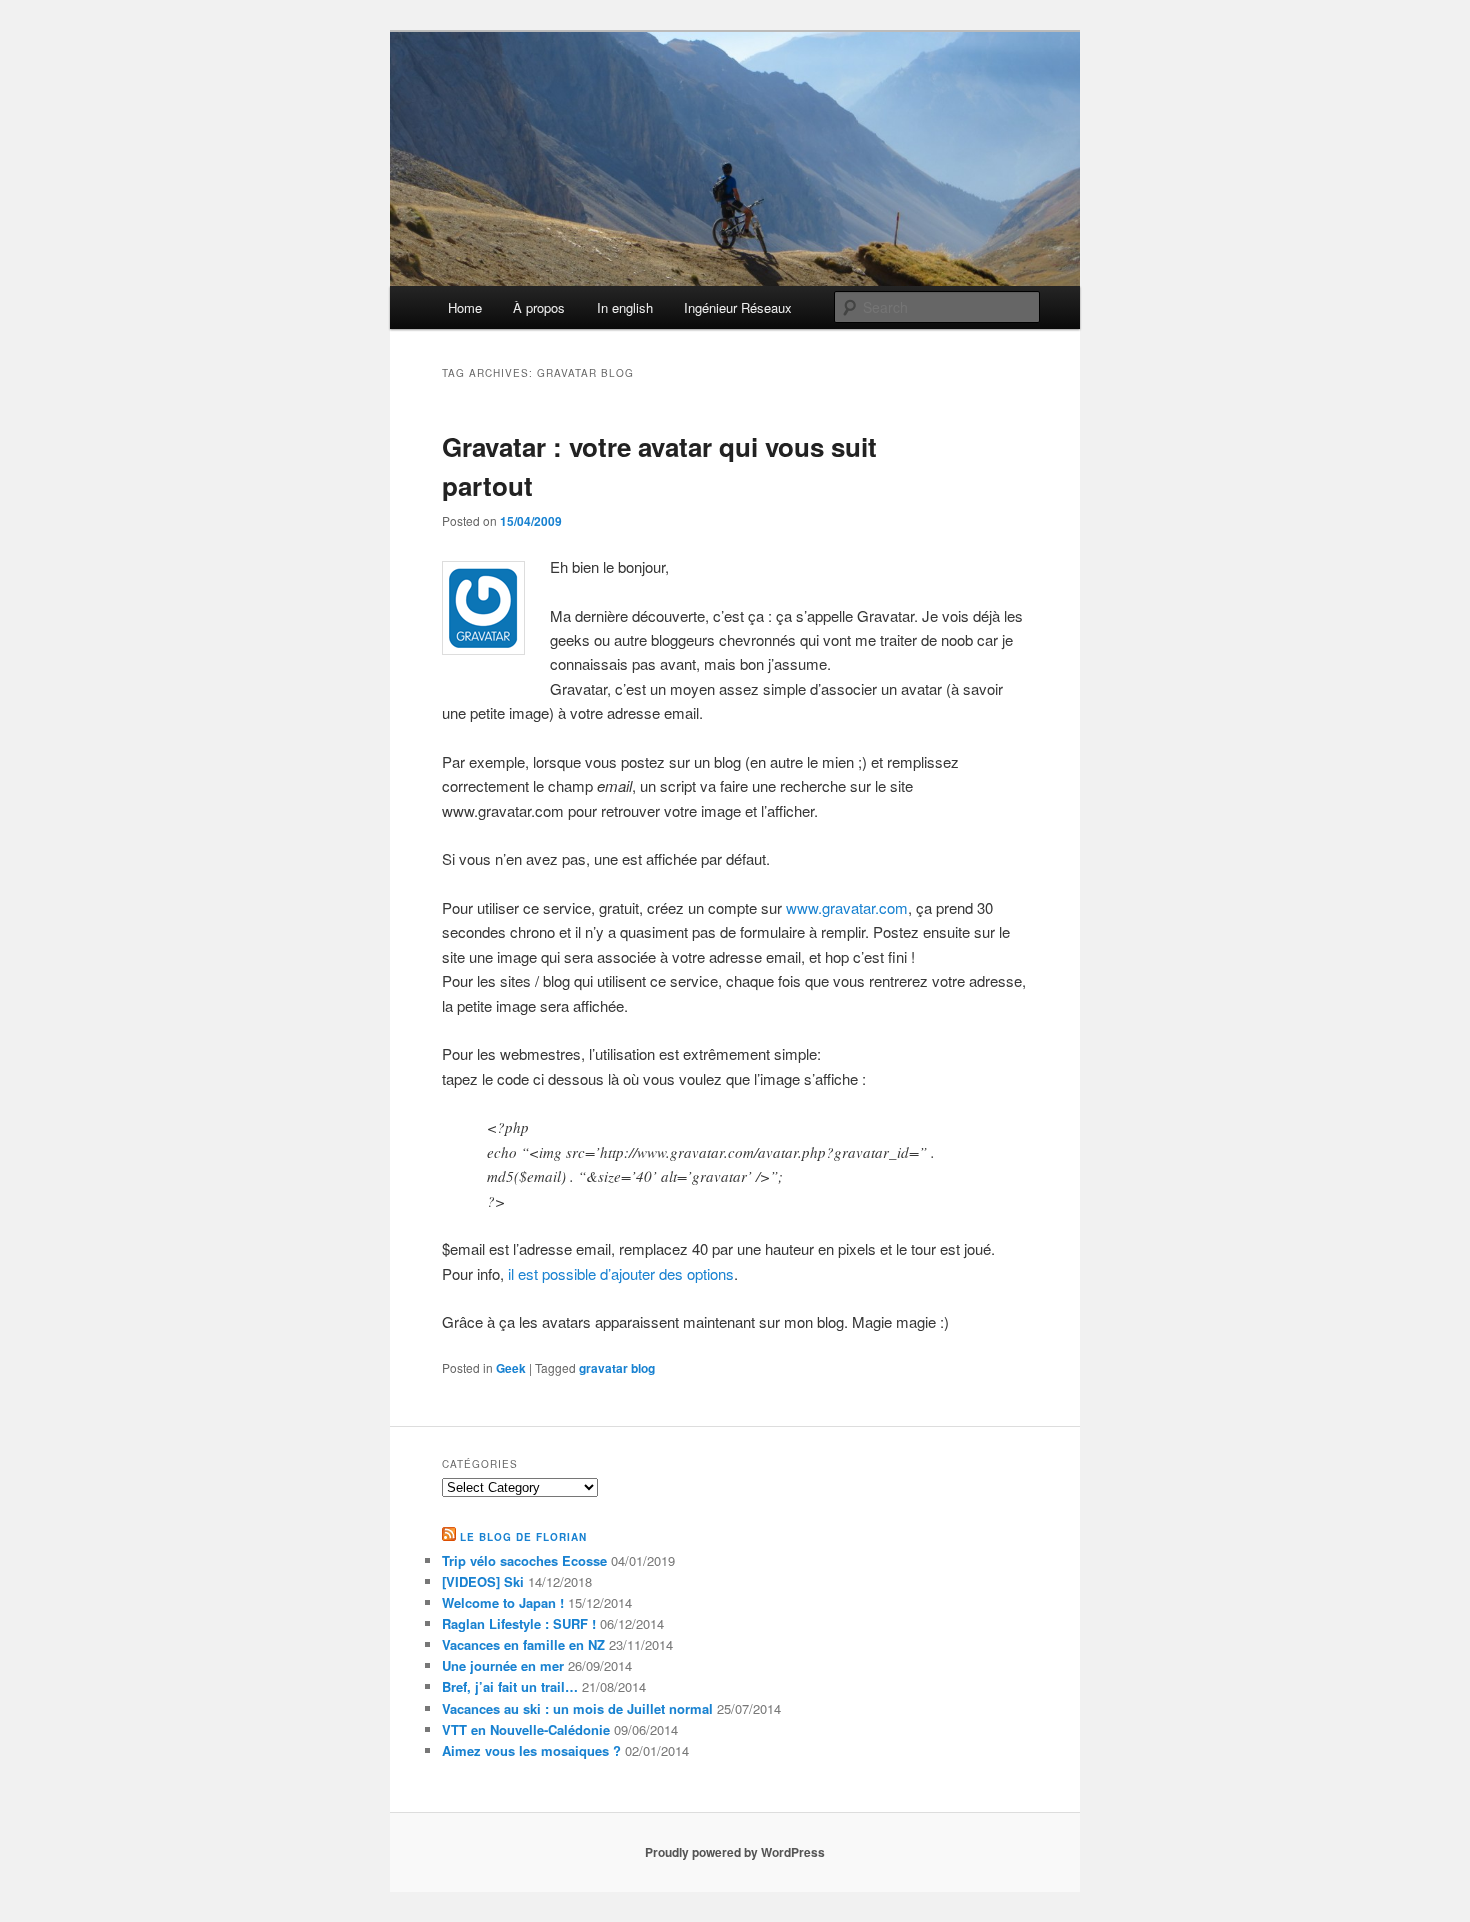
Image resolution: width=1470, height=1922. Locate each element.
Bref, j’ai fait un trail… (510, 1686)
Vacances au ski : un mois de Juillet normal (577, 1708)
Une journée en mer (503, 1665)
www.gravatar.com (847, 907)
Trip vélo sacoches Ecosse (524, 1560)
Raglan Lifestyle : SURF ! (519, 1623)
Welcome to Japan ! (503, 1602)
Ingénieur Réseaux (738, 307)
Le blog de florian (523, 1537)
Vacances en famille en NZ (523, 1644)
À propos (539, 307)
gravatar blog (617, 1368)
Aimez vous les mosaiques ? (531, 1750)
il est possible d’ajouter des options (621, 1273)
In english (625, 307)
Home (465, 307)
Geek (511, 1368)
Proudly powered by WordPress (735, 1852)
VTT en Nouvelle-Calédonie (526, 1729)
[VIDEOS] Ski (483, 1581)
